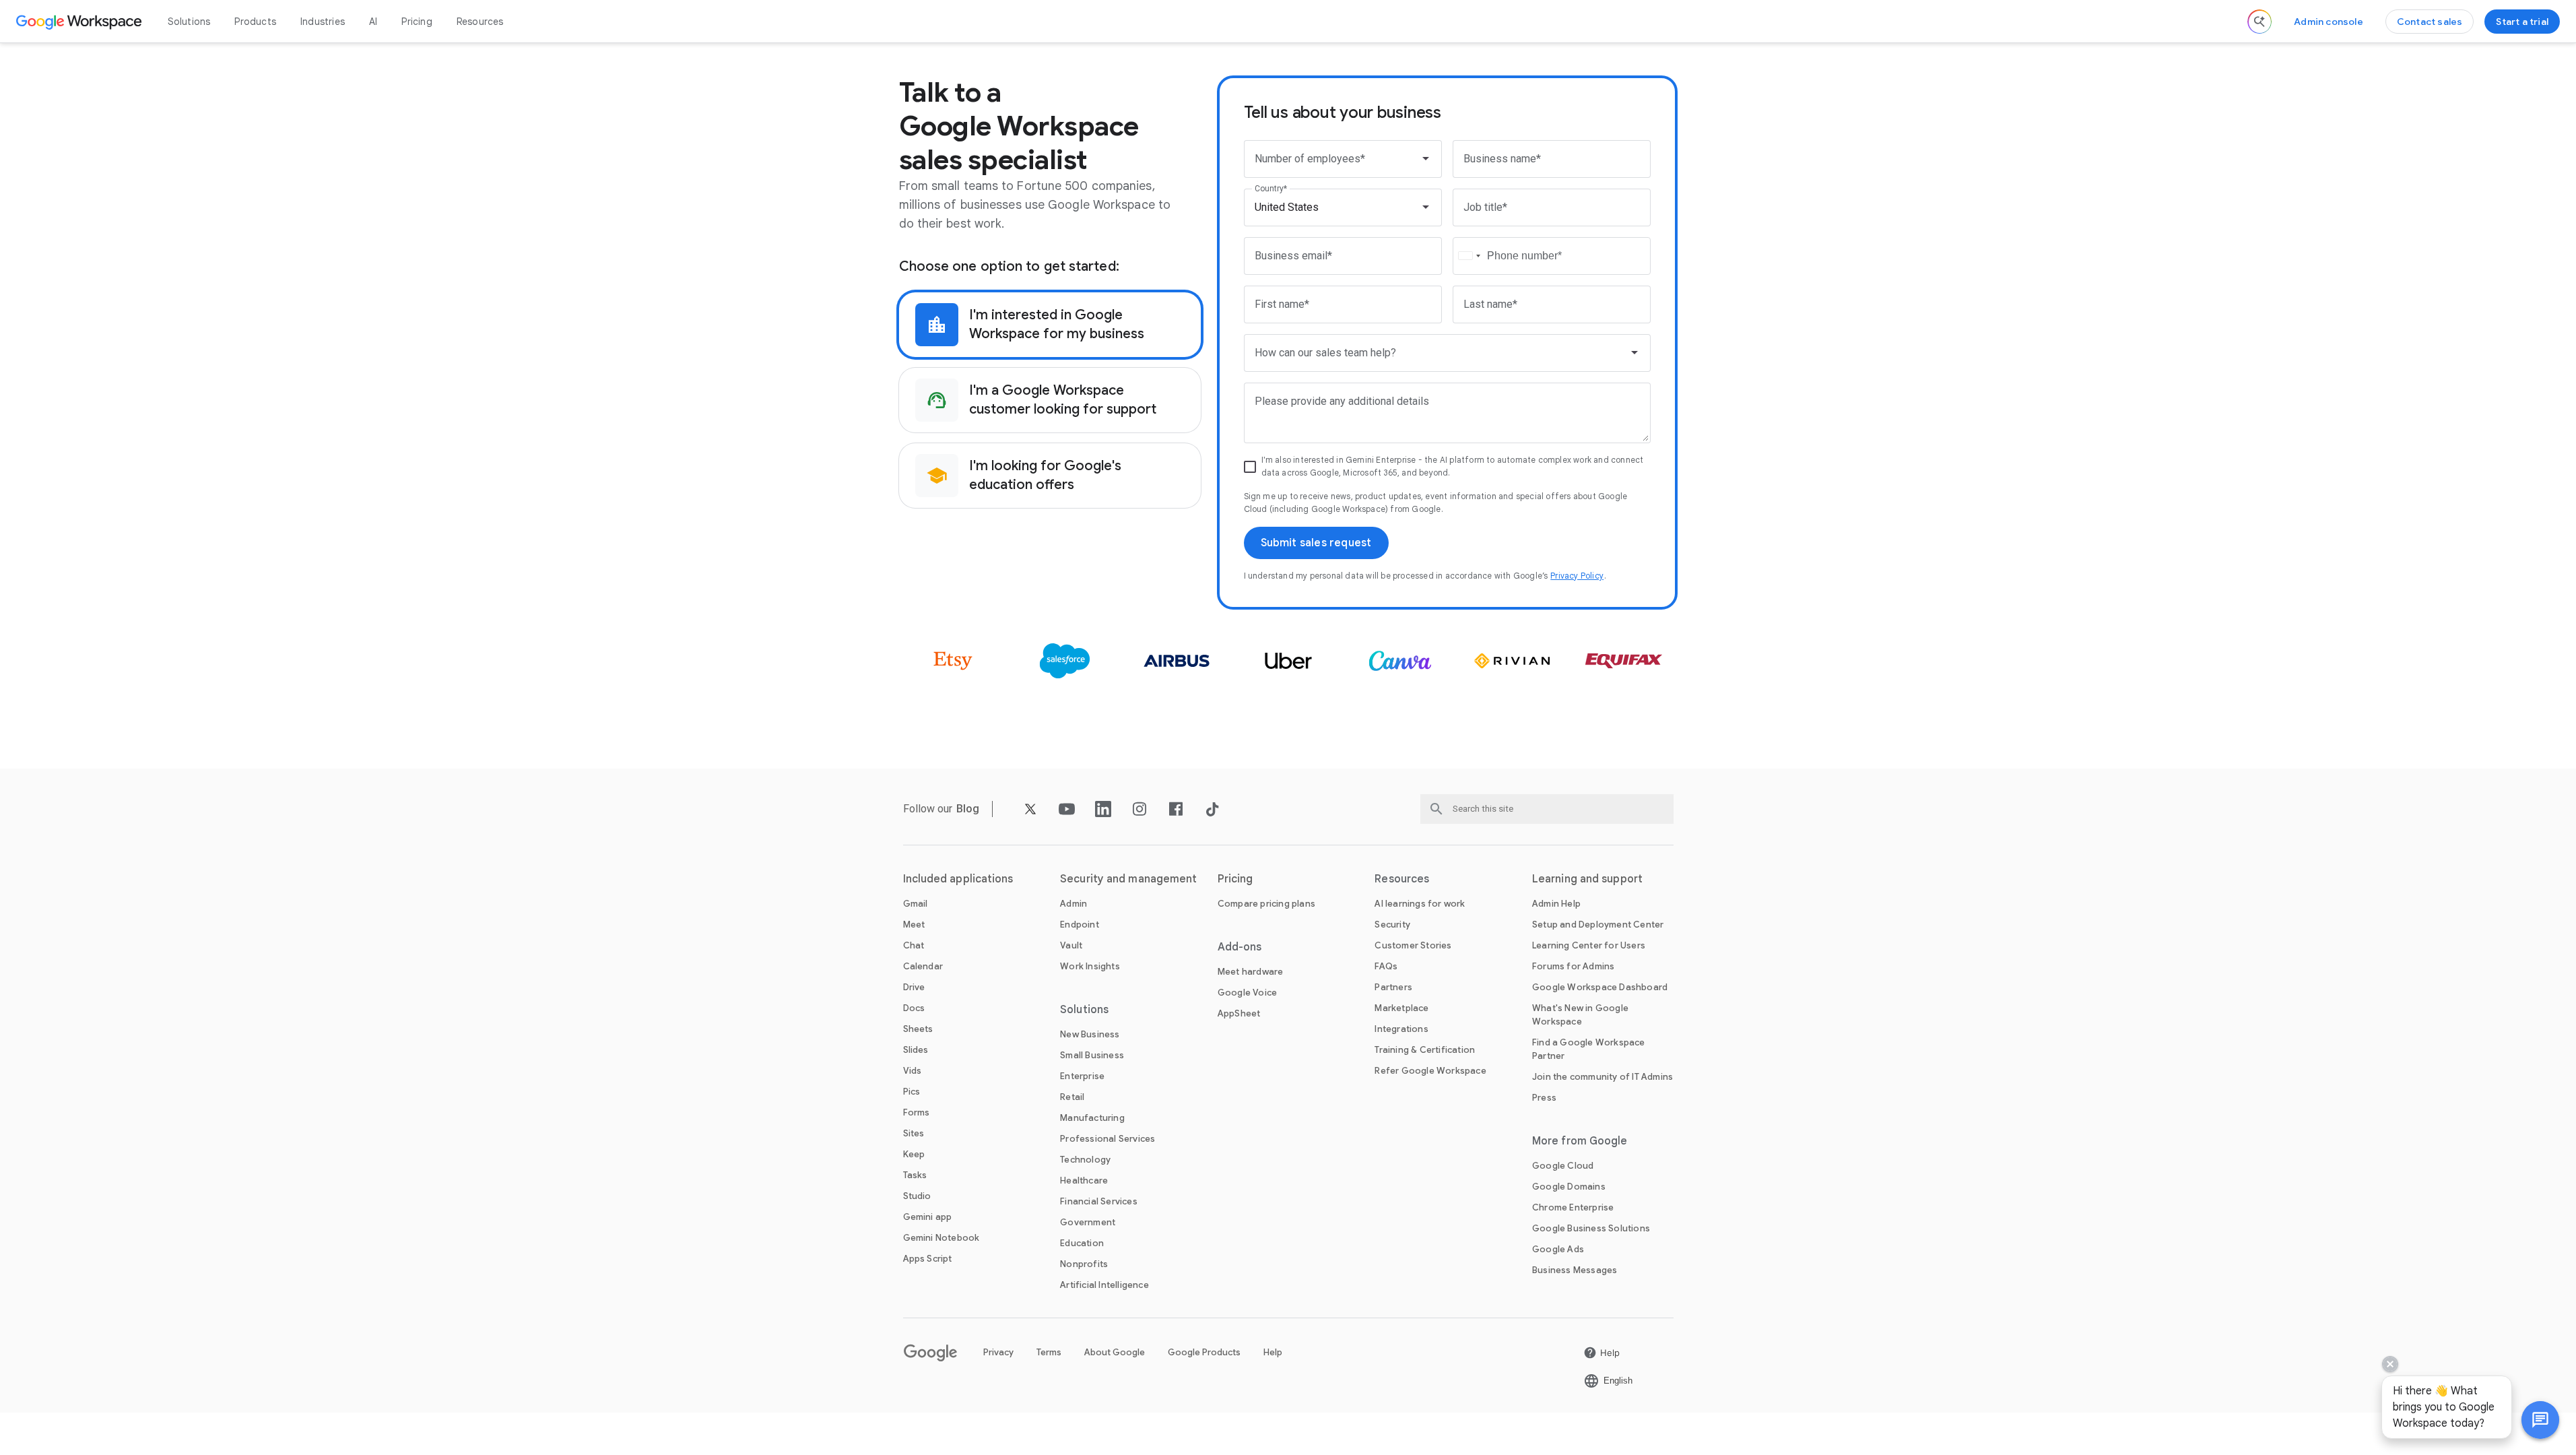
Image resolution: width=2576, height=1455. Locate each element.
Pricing (417, 22)
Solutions (189, 22)
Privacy (998, 1352)
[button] (2540, 1420)
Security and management (1128, 879)
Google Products (1204, 1352)
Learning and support (1587, 879)
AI (373, 22)
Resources (480, 22)
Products (255, 22)
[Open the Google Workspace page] (80, 22)
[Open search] (2259, 22)
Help (1273, 1352)
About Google (1115, 1352)
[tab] (1050, 325)
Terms (1049, 1352)
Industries (323, 22)
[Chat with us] (2540, 1420)
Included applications (958, 879)
